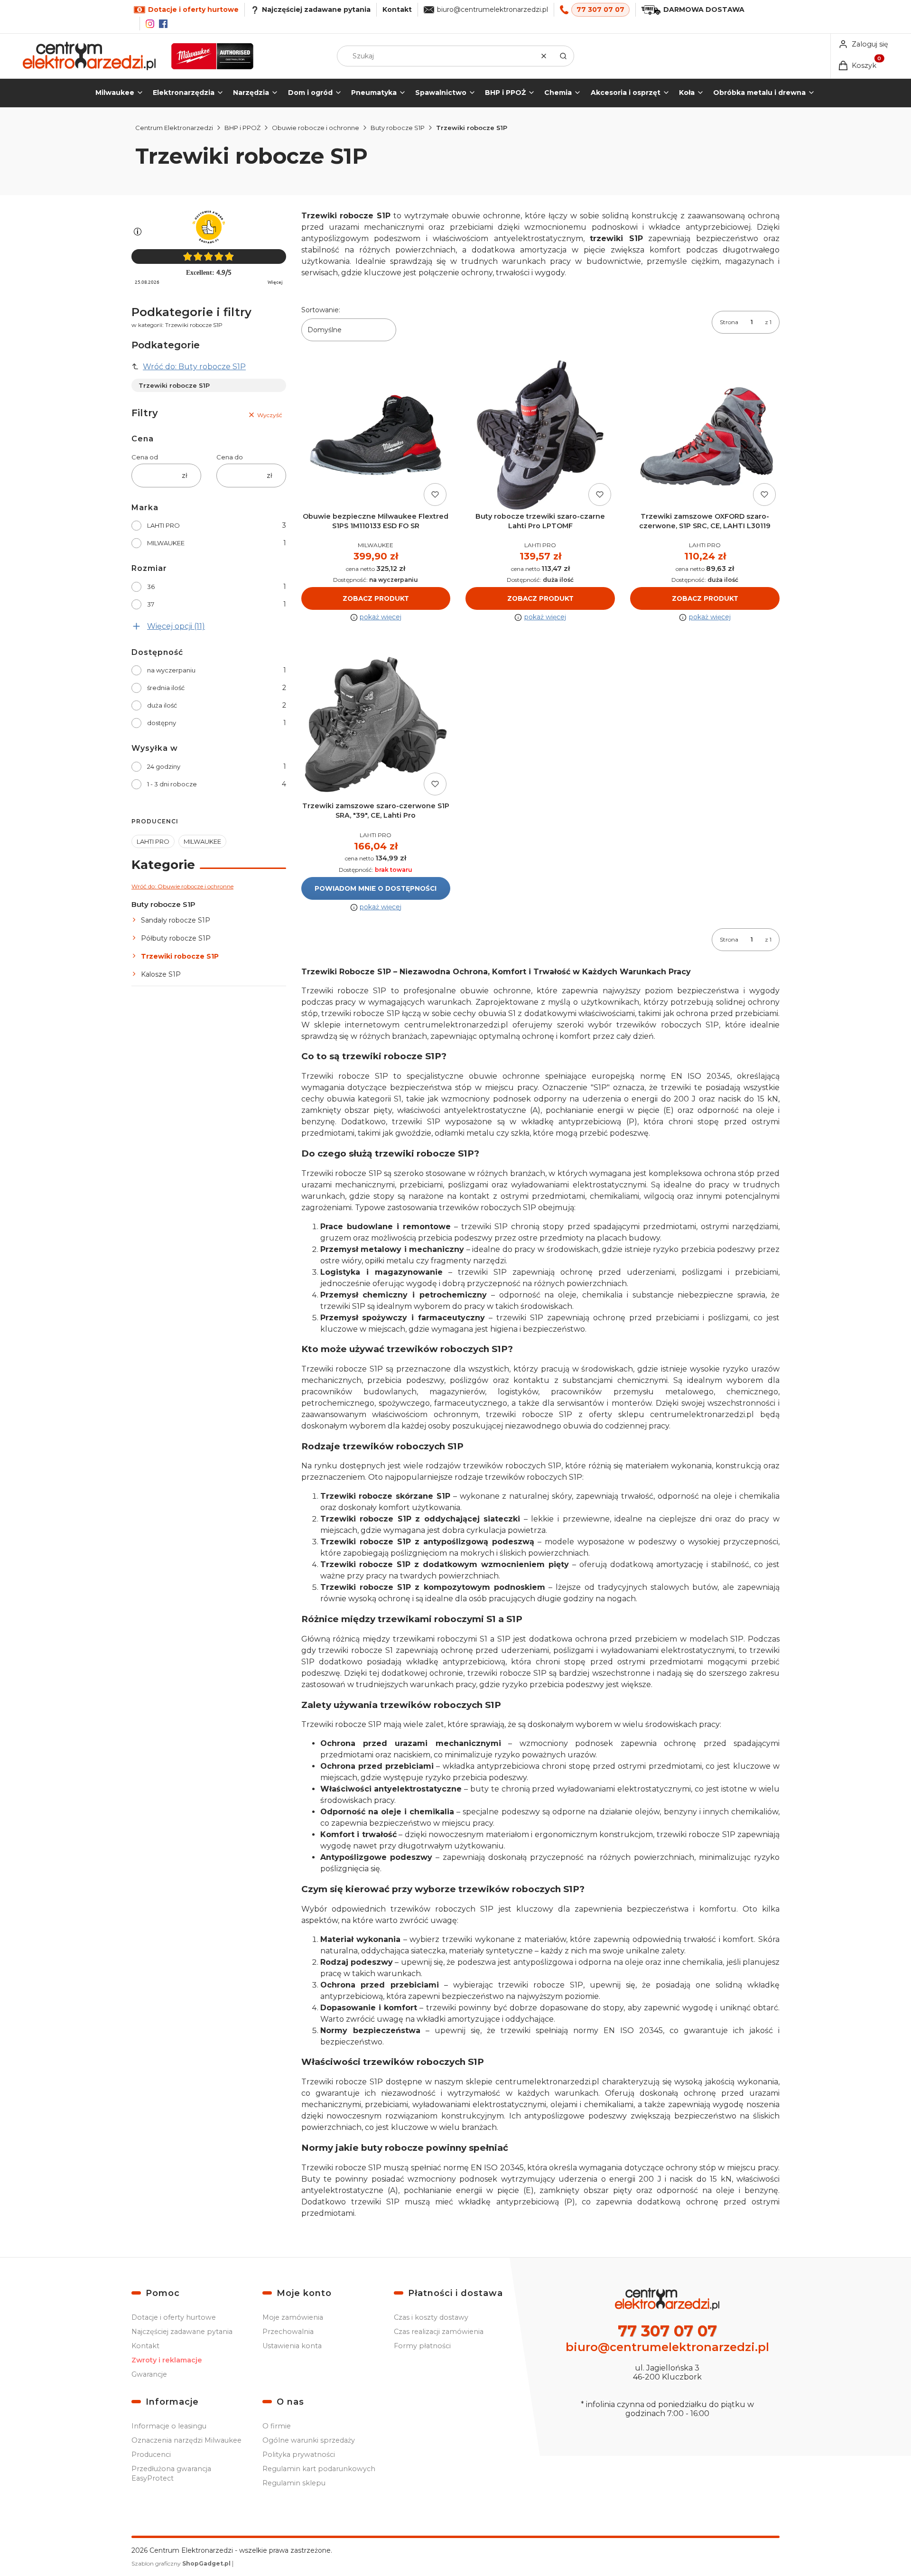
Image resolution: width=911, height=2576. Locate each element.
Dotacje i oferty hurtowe (174, 2317)
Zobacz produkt (376, 598)
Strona (729, 322)
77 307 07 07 (600, 9)
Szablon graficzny (181, 2563)
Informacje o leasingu (169, 2426)
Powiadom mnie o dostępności (376, 888)
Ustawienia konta (292, 2346)
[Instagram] (150, 24)
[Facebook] (163, 24)
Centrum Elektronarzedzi (174, 128)
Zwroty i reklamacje (167, 2360)
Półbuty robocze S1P (176, 938)
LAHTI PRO (163, 525)
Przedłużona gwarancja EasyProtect (171, 2473)
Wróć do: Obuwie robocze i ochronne (182, 886)
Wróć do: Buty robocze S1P (194, 367)
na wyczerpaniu (171, 670)
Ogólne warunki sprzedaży (309, 2440)
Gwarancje (149, 2374)
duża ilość (162, 705)
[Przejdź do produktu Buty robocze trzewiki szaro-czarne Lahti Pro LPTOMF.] (540, 435)
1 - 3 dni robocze (172, 784)
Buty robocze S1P (398, 128)
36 (151, 587)
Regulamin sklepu (294, 2483)
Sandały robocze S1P (176, 920)
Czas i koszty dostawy (431, 2317)
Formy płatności (422, 2346)
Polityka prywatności (299, 2455)
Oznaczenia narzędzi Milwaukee (186, 2440)
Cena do (230, 457)
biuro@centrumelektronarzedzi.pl (493, 9)
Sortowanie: (321, 310)
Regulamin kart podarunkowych (319, 2469)
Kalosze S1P (161, 974)
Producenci (151, 2455)
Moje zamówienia (293, 2317)
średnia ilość (166, 688)
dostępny (162, 723)
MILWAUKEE (166, 543)
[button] (563, 56)
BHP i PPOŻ (242, 128)
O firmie (277, 2426)
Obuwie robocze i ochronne (316, 128)
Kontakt (397, 9)
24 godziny (164, 766)
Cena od (145, 457)
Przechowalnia (288, 2332)
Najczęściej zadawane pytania (182, 2332)
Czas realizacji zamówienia (439, 2332)
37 (151, 604)
